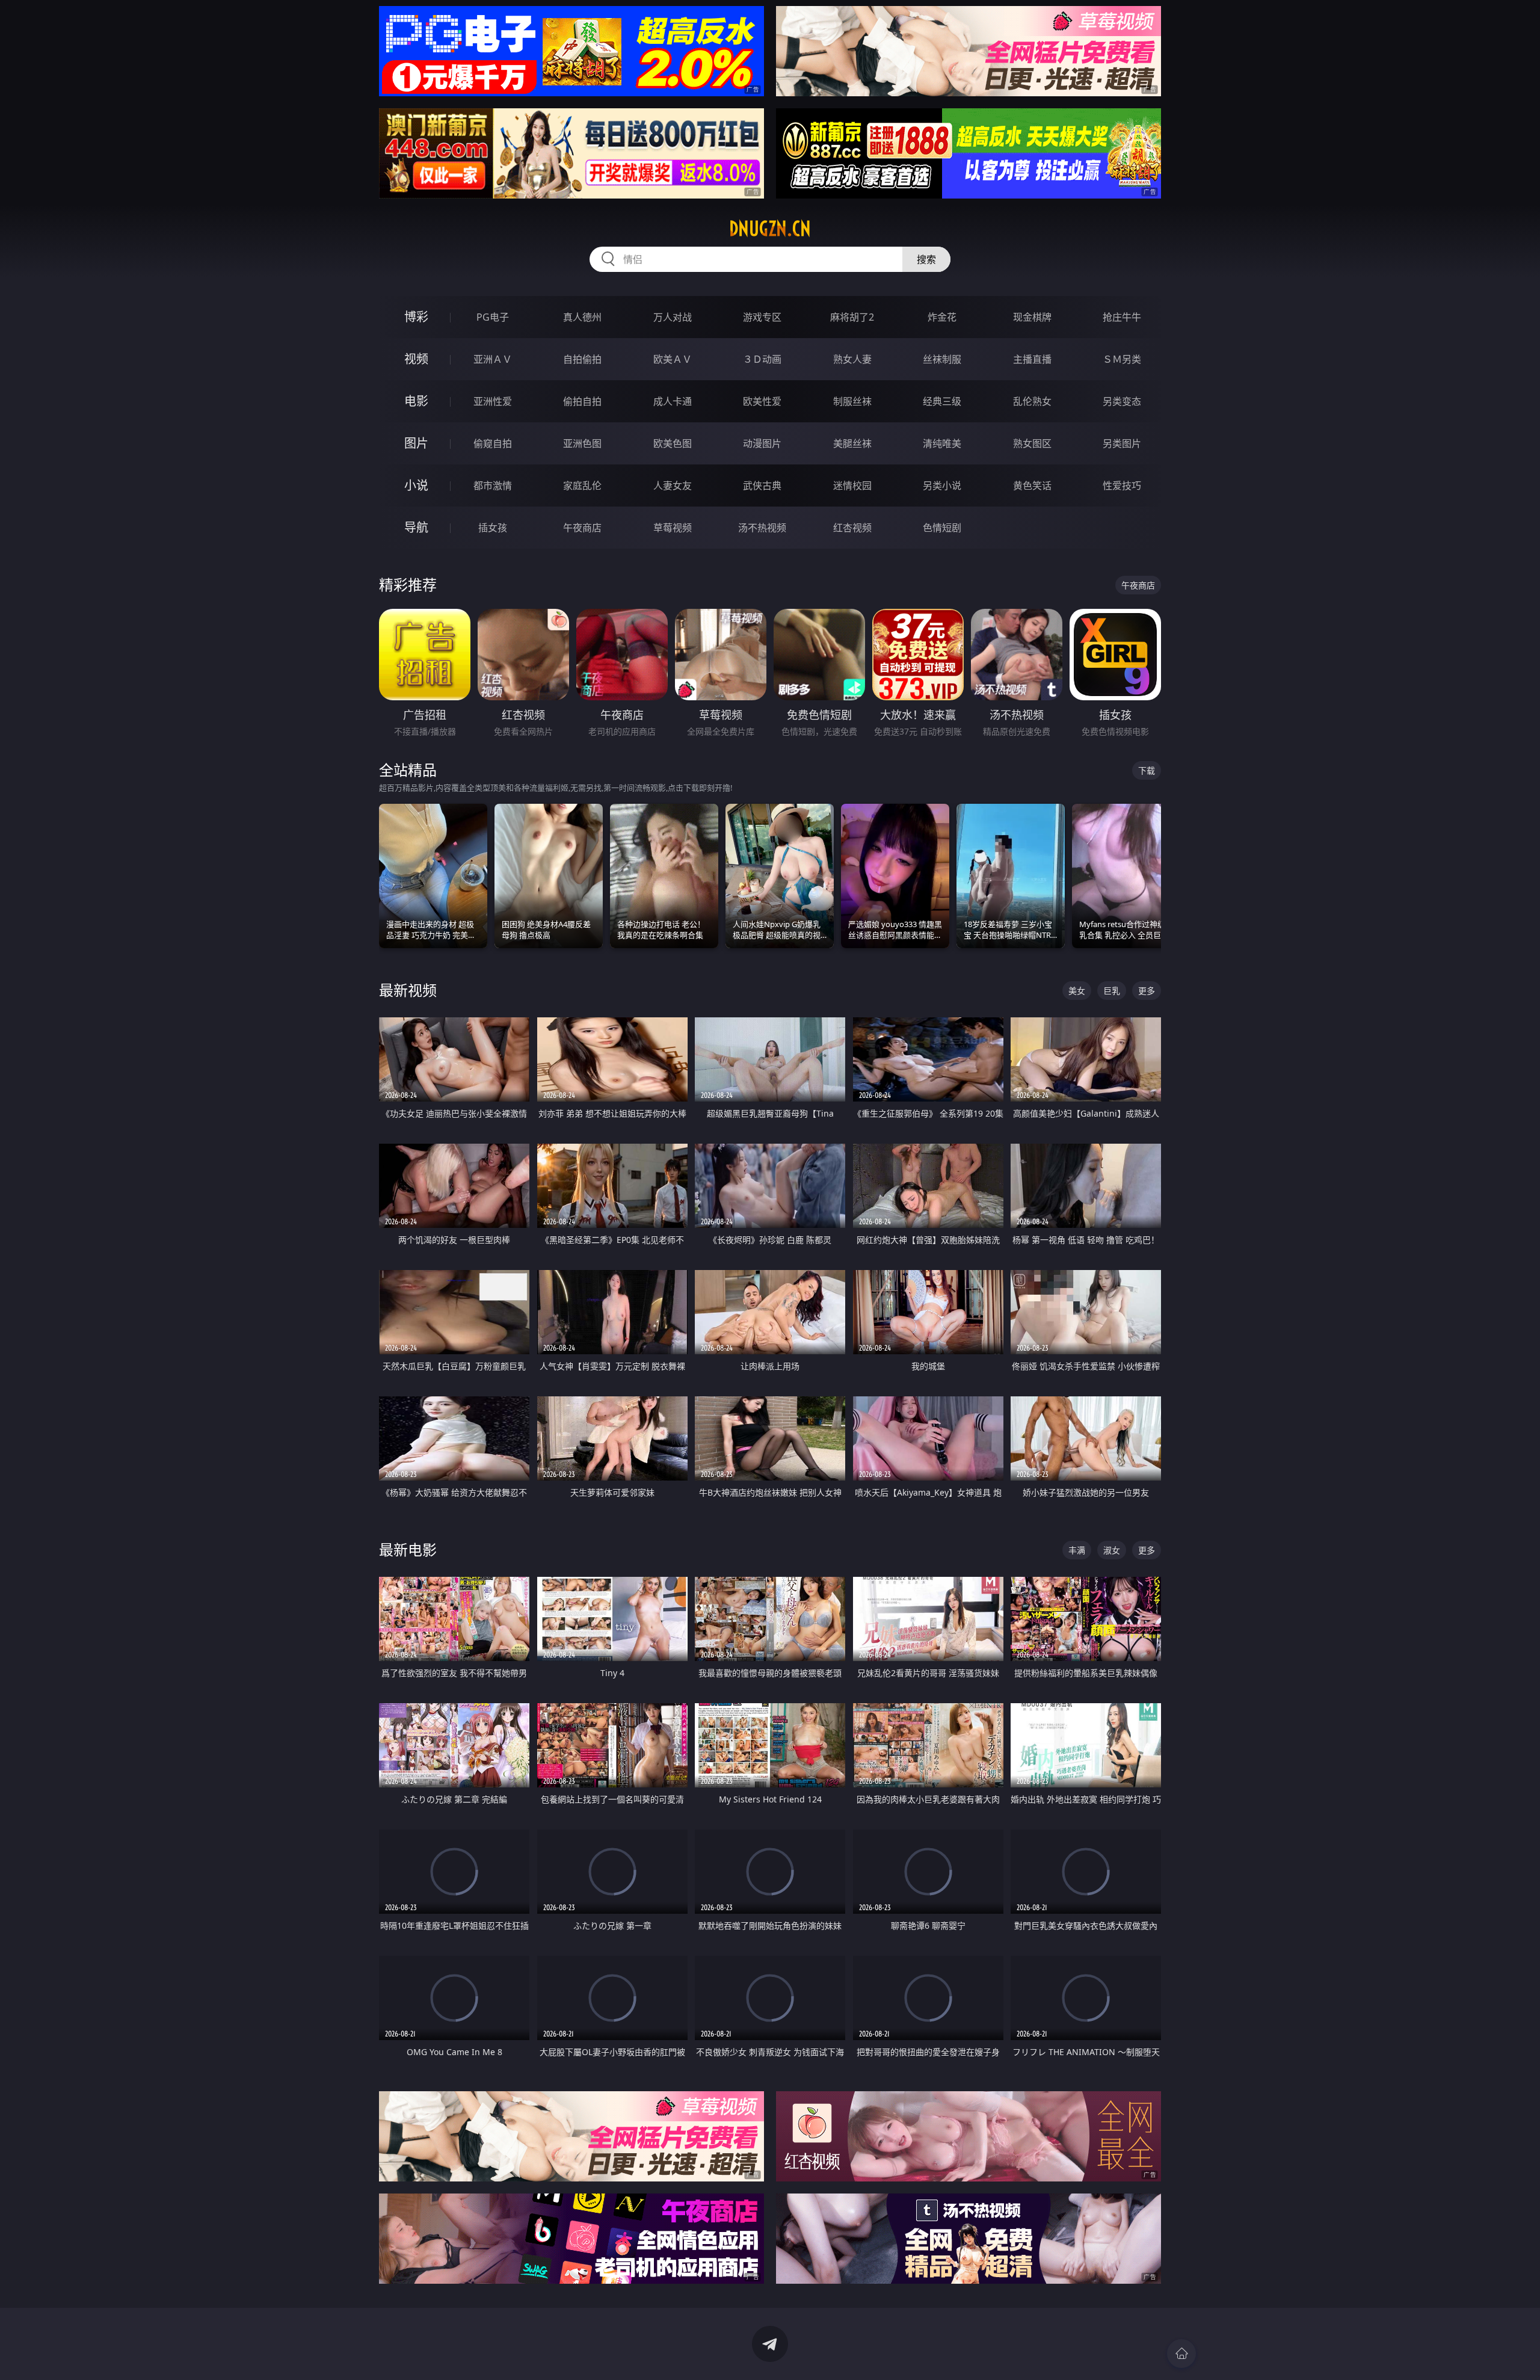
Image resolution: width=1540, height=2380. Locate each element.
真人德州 (582, 317)
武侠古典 (762, 486)
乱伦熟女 (1032, 401)
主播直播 (1032, 359)
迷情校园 (852, 486)
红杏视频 (852, 528)
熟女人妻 (852, 359)
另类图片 (1122, 443)
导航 (416, 527)
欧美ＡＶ (673, 359)
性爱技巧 (1122, 486)
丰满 (1077, 1550)
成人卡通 (673, 401)
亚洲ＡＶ (493, 359)
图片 (416, 443)
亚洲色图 (582, 443)
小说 (416, 485)
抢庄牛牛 (1122, 317)
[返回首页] (1181, 2354)
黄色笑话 (1032, 486)
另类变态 (1122, 401)
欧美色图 (673, 443)
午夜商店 (582, 528)
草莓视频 (673, 528)
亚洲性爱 (493, 401)
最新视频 (408, 990)
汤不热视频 (762, 528)
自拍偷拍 (582, 359)
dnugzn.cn (770, 229)
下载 (1147, 770)
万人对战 (673, 317)
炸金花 (942, 317)
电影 (416, 401)
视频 (416, 359)
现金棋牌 (1032, 317)
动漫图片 (762, 443)
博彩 (416, 317)
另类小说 (942, 486)
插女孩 (493, 528)
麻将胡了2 (852, 317)
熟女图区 (1032, 443)
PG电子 (493, 317)
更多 (1147, 991)
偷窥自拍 (493, 443)
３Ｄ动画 (762, 359)
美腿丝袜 (852, 443)
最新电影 (408, 1549)
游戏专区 (762, 317)
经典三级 (942, 401)
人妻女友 (673, 486)
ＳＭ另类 (1122, 359)
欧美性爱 (762, 401)
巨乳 (1112, 991)
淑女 (1112, 1550)
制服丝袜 (852, 401)
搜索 (926, 259)
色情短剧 (942, 528)
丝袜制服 (942, 359)
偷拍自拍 (582, 401)
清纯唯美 (942, 443)
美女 (1077, 991)
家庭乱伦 (582, 486)
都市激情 (493, 486)
